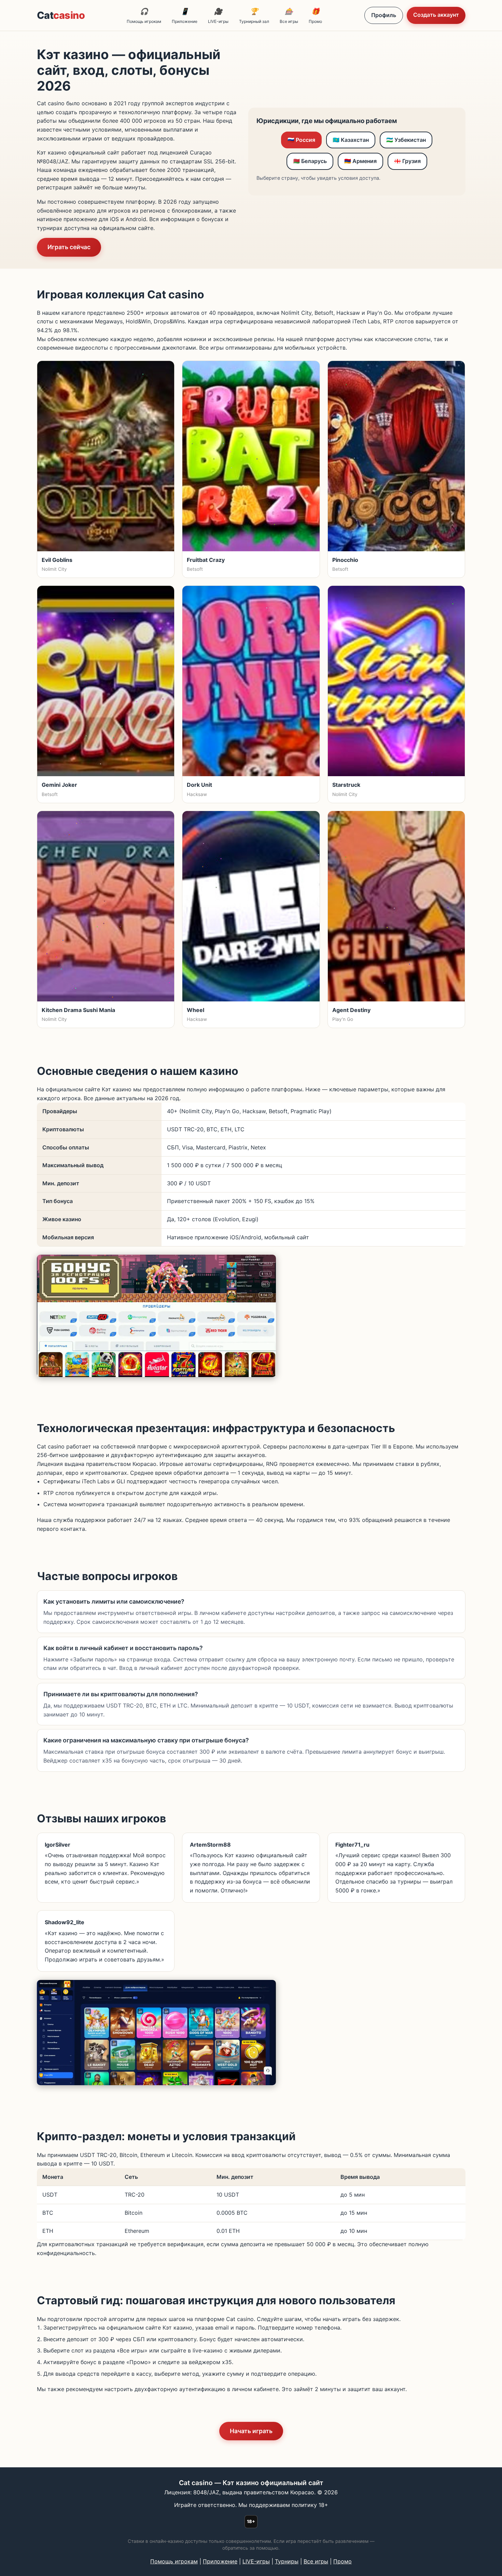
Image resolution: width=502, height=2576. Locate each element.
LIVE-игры (218, 16)
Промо (315, 16)
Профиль (384, 15)
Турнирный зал (254, 16)
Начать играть (251, 2431)
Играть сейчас (69, 247)
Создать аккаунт (436, 15)
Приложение (185, 16)
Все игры (289, 16)
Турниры (287, 2561)
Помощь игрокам (144, 16)
